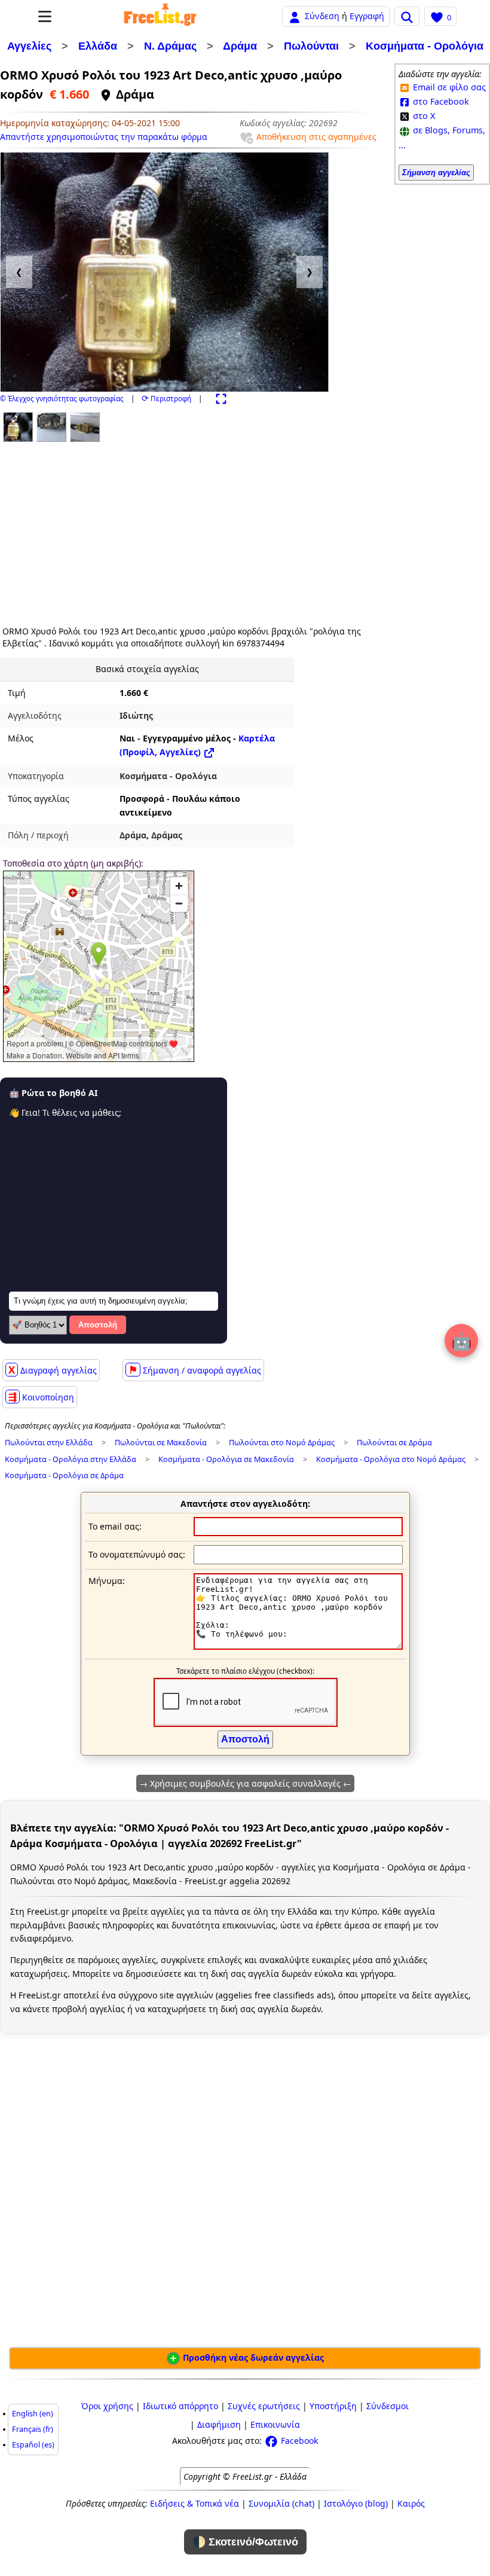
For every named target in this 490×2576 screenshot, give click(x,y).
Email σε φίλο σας (448, 87)
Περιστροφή (166, 399)
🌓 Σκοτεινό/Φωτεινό (245, 2542)
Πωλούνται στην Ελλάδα (49, 1443)
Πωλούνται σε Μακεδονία (161, 1443)
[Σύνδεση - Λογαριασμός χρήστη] (295, 16)
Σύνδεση (322, 16)
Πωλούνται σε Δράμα (394, 1443)
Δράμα (240, 46)
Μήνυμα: (107, 1581)
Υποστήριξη (333, 2406)
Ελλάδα (98, 46)
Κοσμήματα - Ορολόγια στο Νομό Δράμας (391, 1459)
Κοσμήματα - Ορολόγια (425, 46)
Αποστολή (98, 1325)
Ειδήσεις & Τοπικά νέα (195, 2503)
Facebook (298, 2441)
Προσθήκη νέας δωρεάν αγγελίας (252, 2357)
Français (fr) (33, 2429)
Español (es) (33, 2445)
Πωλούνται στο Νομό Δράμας (282, 1443)
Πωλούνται (311, 46)
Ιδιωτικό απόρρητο (180, 2406)
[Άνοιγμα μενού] (45, 16)
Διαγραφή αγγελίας (53, 1370)
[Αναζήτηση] (407, 16)
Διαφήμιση (219, 2424)
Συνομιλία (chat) (281, 2503)
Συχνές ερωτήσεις (264, 2406)
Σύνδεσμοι (388, 2406)
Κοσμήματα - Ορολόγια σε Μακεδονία (226, 1459)
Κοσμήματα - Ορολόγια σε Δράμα (64, 1475)
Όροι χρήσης (107, 2406)
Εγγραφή (367, 16)
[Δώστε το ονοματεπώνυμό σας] (298, 1554)
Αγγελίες (29, 46)
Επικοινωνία (275, 2424)
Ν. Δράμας (170, 46)
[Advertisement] (103, 530)
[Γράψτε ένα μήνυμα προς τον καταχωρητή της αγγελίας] (298, 1646)
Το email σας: (115, 1526)
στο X (423, 116)
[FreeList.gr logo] (160, 16)
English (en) (33, 2414)
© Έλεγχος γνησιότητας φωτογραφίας (62, 399)
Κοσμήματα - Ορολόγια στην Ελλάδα (71, 1459)
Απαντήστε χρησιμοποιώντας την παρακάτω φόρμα (104, 137)
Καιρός (411, 2503)
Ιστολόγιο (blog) (356, 2503)
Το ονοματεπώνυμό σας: (137, 1554)
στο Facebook (440, 101)
